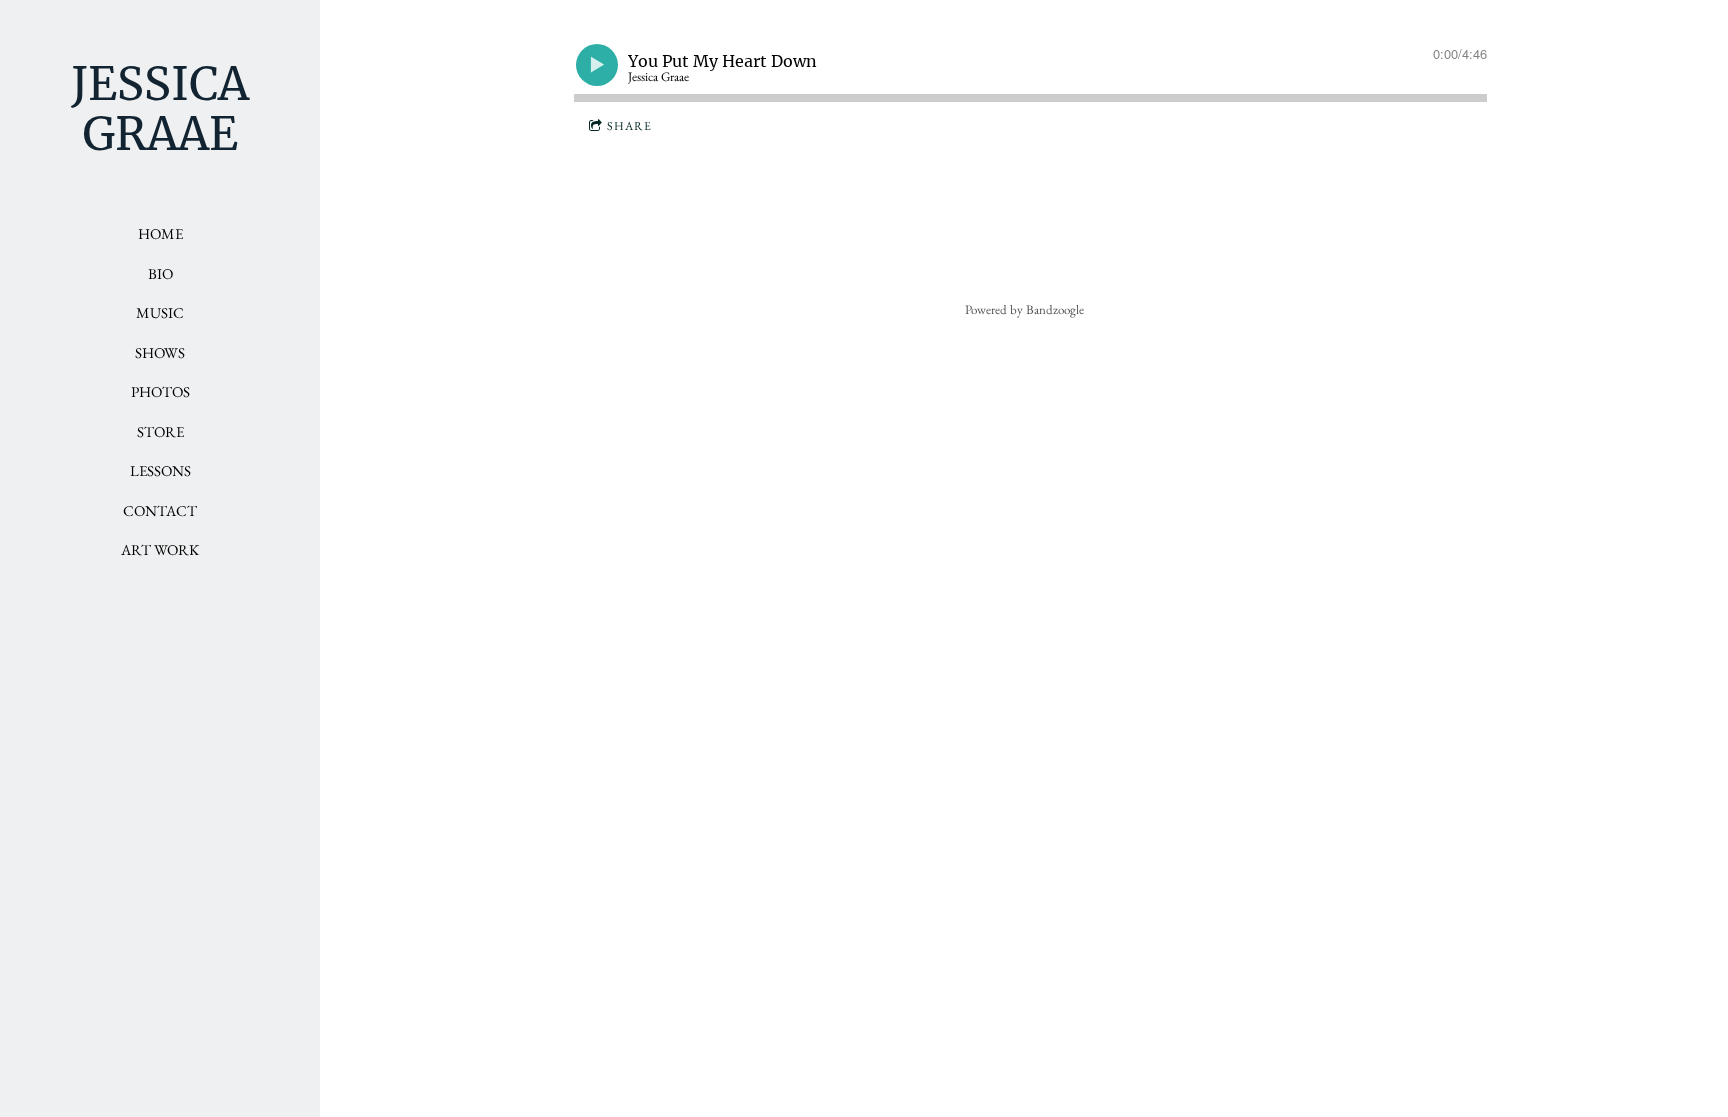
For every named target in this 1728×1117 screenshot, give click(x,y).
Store (160, 431)
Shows (160, 352)
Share (629, 126)
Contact (160, 510)
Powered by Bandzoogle (1024, 309)
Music (160, 312)
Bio (160, 273)
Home (160, 233)
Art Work (160, 549)
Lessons (160, 470)
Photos (160, 391)
